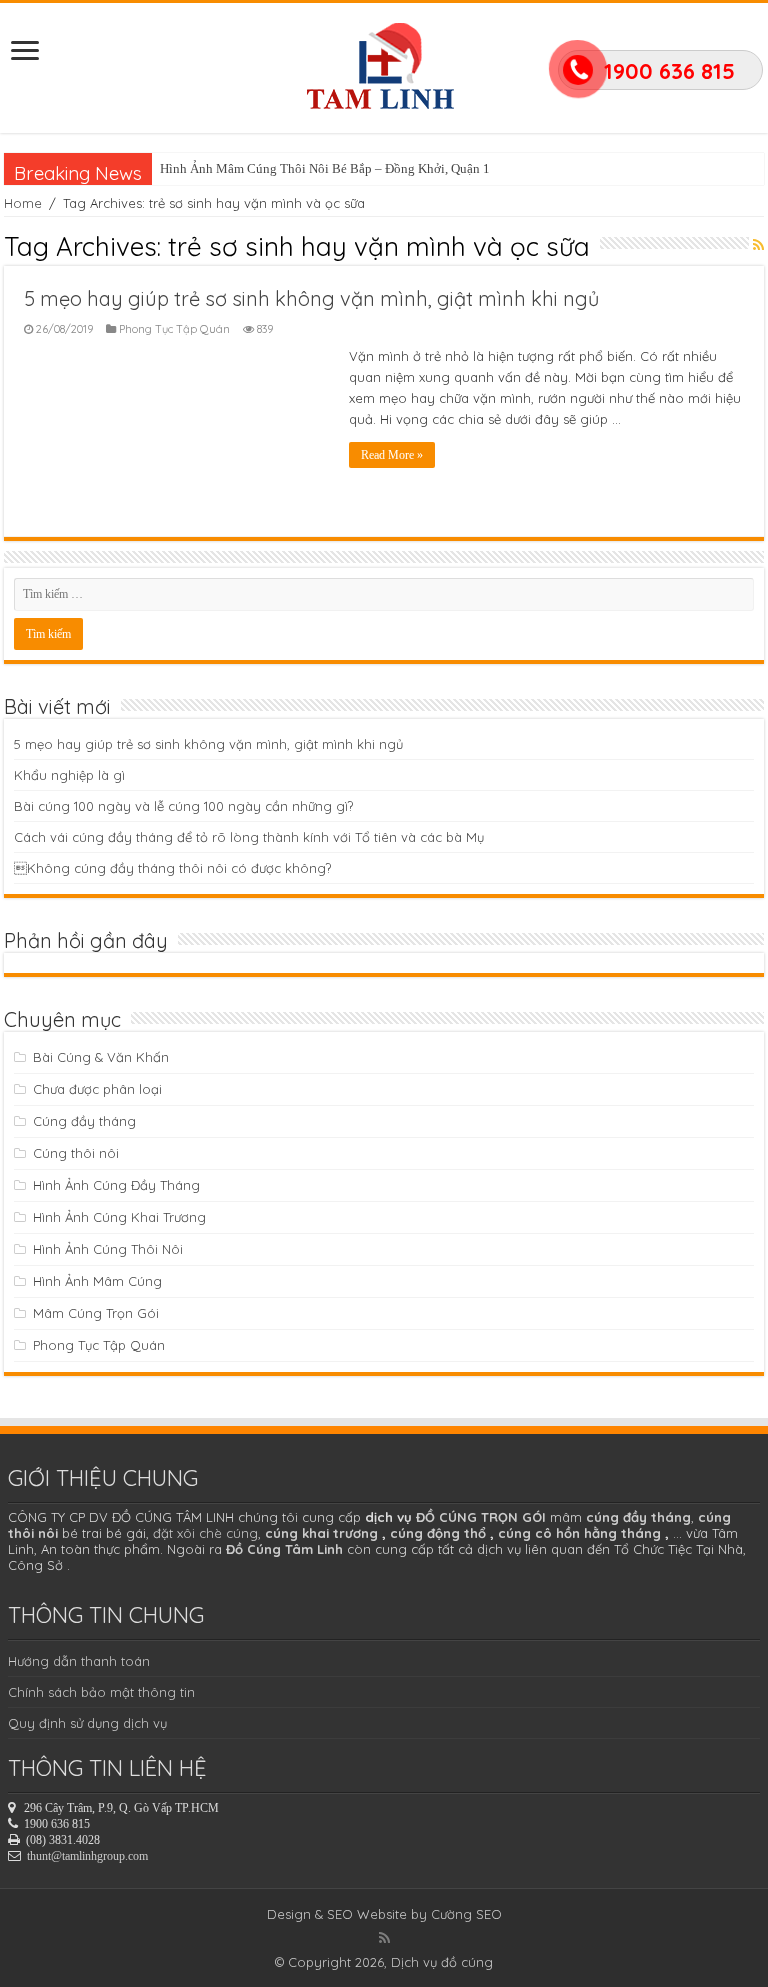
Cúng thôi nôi (76, 1153)
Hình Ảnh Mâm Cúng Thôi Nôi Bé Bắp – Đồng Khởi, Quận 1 (325, 168)
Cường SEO (466, 1914)
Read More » (392, 455)
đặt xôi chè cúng (205, 1533)
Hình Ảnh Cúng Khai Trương (119, 1217)
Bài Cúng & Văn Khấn (101, 1057)
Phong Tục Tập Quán (174, 329)
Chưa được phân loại (97, 1089)
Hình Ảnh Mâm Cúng (97, 1281)
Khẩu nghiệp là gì (69, 775)
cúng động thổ (438, 1533)
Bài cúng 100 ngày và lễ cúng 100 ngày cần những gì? (183, 806)
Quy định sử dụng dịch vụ (87, 1723)
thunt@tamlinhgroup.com (87, 1856)
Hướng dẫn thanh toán (79, 1661)
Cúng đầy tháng (84, 1121)
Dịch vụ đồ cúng (442, 1962)
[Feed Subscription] (758, 245)
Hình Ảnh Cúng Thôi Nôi (108, 1249)
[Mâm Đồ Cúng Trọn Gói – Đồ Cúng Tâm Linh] (384, 63)
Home (23, 203)
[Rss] (384, 1938)
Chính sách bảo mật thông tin (101, 1692)
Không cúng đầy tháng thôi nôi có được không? (172, 868)
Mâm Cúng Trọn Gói (96, 1313)
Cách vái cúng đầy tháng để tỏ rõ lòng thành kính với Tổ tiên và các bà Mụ (249, 837)
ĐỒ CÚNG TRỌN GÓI (481, 1517)
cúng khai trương (321, 1533)
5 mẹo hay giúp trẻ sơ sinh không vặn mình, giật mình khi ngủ (311, 298)
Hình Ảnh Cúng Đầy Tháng (116, 1185)
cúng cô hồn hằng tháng (579, 1533)
